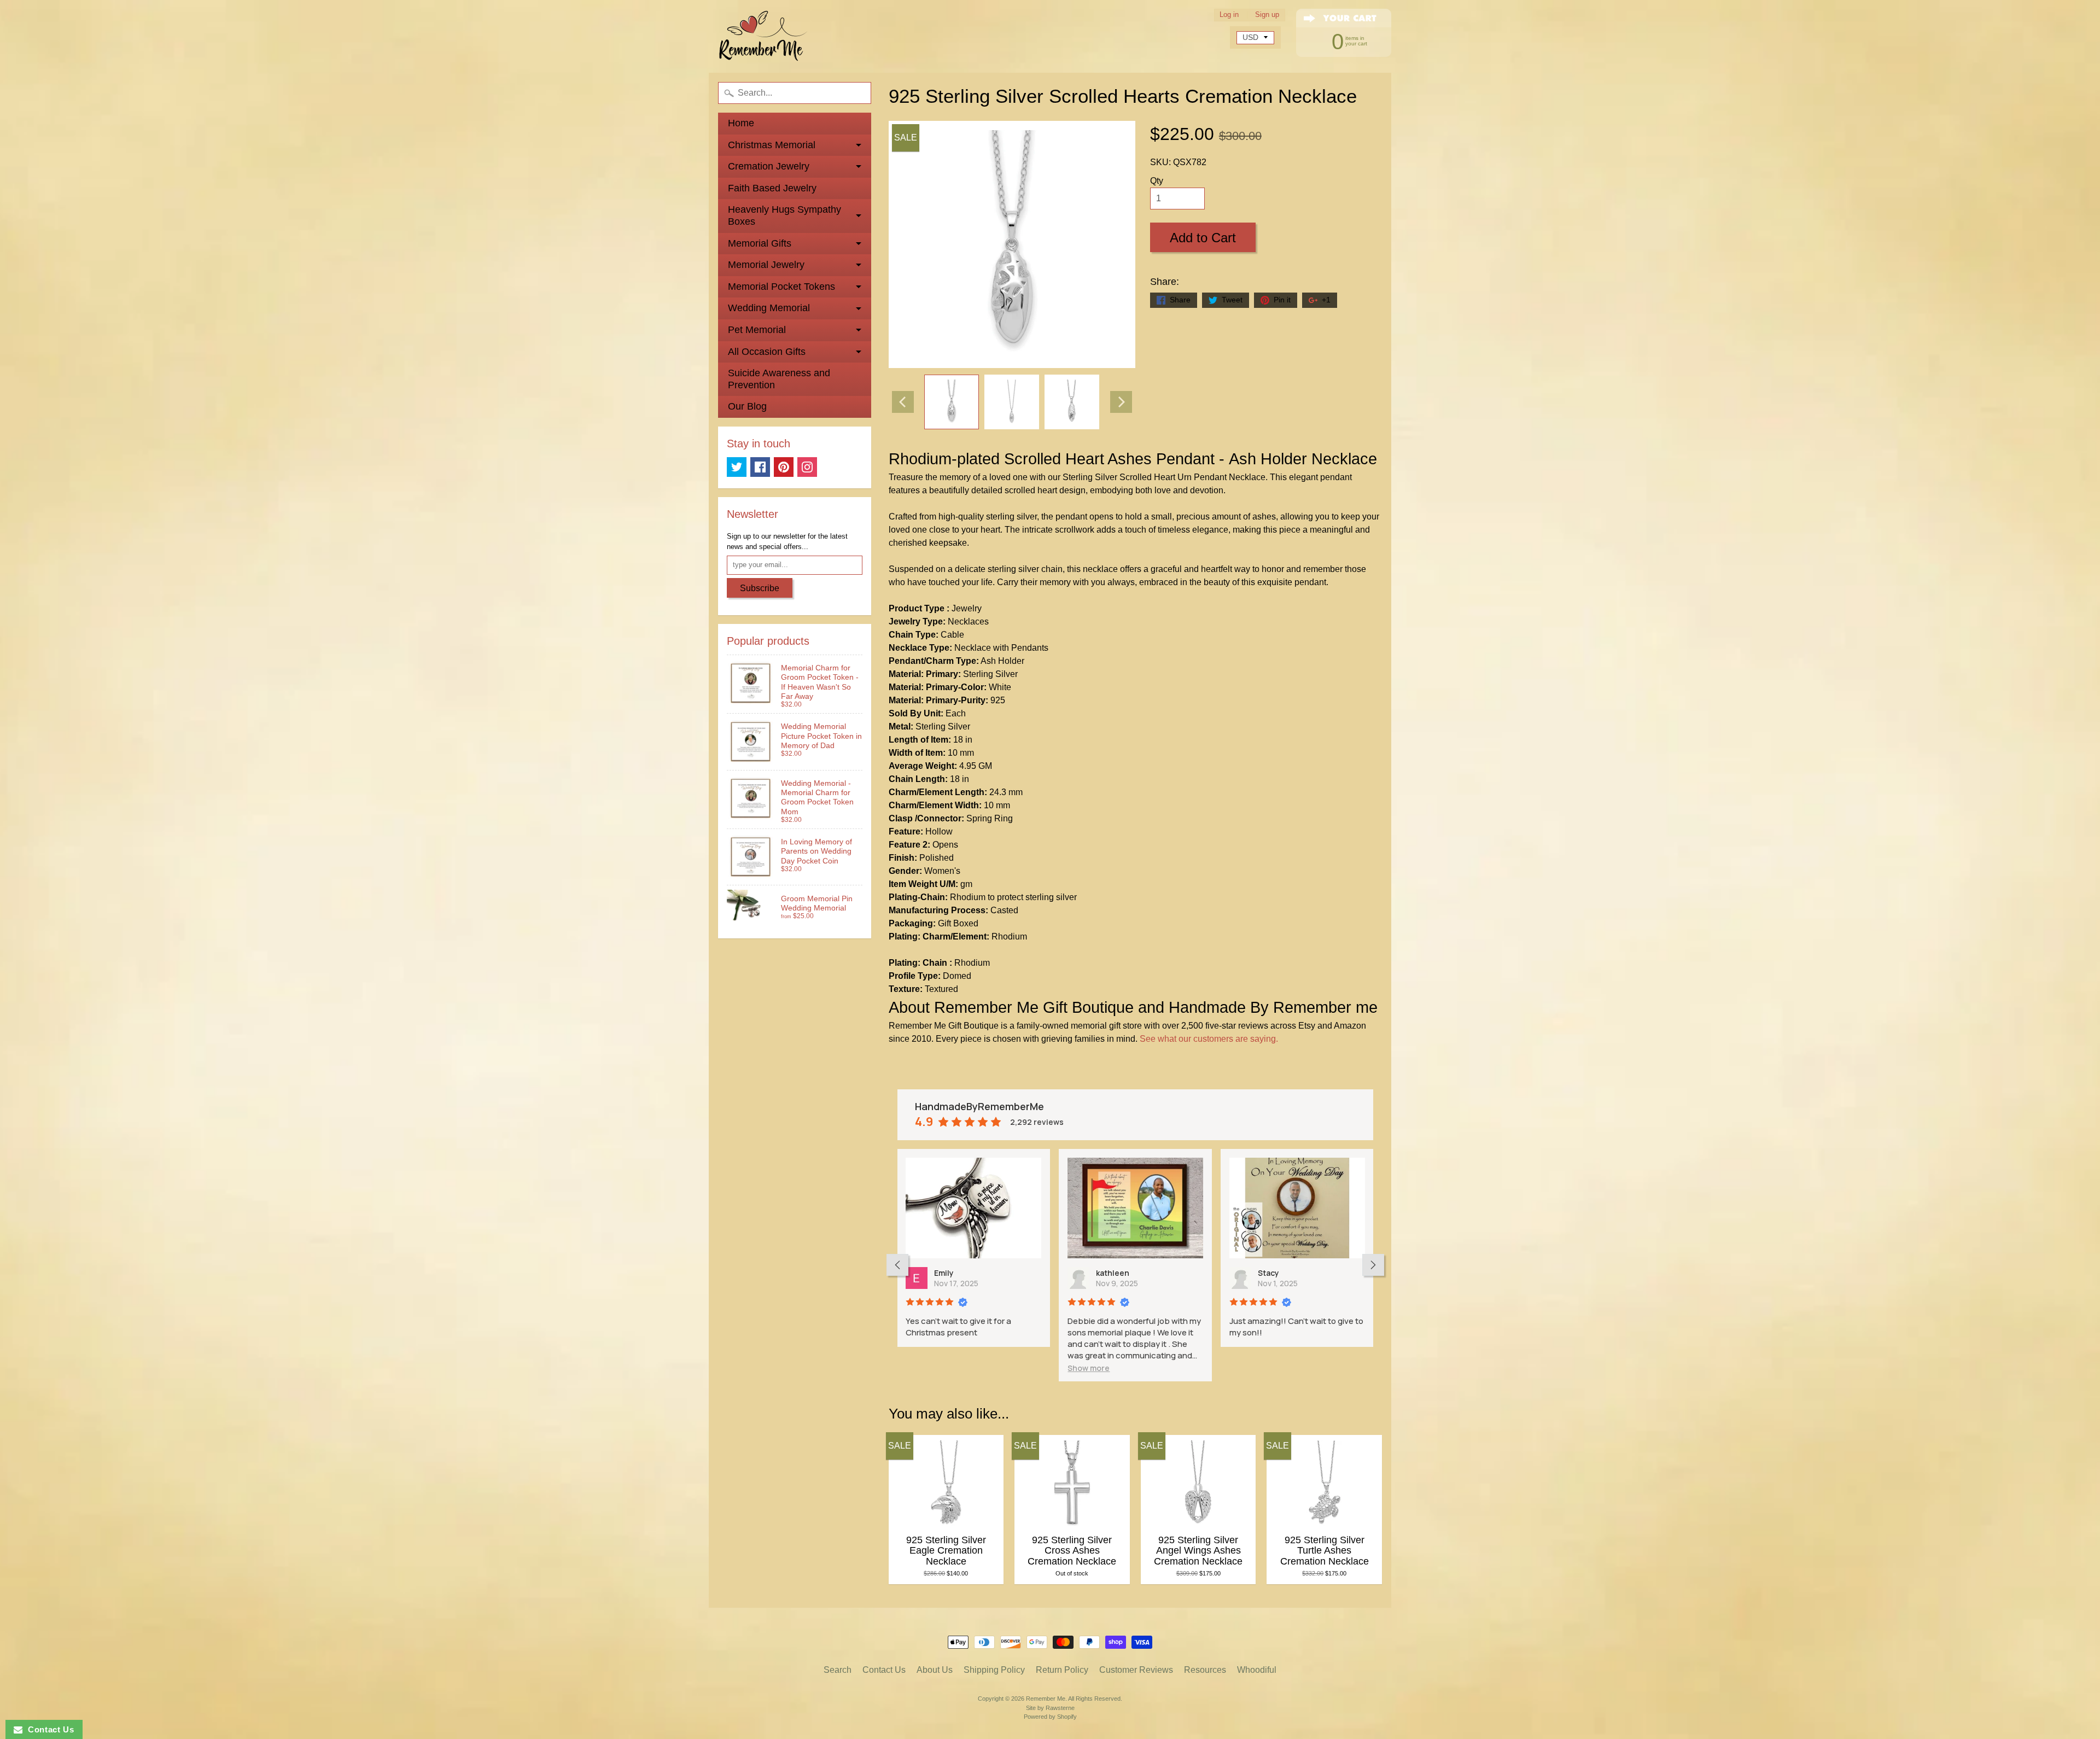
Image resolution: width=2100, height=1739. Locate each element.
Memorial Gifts (760, 243)
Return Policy (1062, 1670)
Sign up (1267, 15)
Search (838, 1670)
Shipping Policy (994, 1670)
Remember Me (1046, 1699)
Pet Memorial (757, 330)
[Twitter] (737, 467)
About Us (935, 1670)
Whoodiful (1257, 1670)
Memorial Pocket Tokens (781, 287)
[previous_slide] (897, 1265)
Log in (1229, 15)
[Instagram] (807, 467)
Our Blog (747, 406)
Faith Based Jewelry (772, 188)
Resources (1205, 1670)
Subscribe (760, 588)
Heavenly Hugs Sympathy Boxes (784, 215)
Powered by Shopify (1050, 1717)
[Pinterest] (784, 467)
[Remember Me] (763, 36)
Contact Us (884, 1670)
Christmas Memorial (772, 145)
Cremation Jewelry (769, 166)
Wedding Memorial (769, 308)
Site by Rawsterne (1050, 1708)
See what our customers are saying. (1209, 1039)
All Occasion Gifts (767, 352)
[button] (927, 1368)
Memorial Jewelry (766, 265)
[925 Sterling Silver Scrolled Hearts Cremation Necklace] (952, 402)
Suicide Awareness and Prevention (779, 379)
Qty (1157, 181)
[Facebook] (760, 467)
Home (741, 123)
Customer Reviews (1136, 1670)
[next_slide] (1373, 1265)
